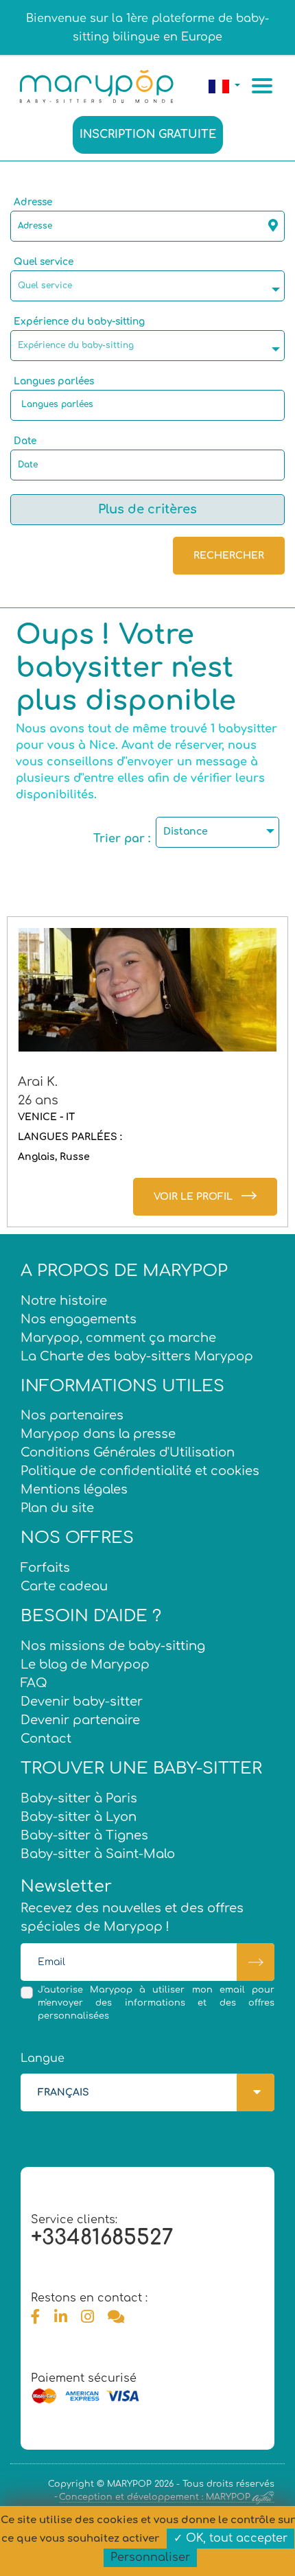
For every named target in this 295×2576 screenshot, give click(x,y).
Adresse (33, 202)
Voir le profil (193, 1197)
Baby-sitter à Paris (79, 1798)
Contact (46, 1739)
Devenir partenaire (80, 1720)
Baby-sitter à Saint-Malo (98, 1854)
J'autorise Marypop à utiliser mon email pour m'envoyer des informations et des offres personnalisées (156, 2003)
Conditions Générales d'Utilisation (128, 1452)
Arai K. (38, 1082)
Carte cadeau (64, 1586)
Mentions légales (74, 1489)
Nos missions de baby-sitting (113, 1646)
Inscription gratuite (148, 135)
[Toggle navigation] (264, 86)
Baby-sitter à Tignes (84, 1835)
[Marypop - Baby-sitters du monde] (96, 85)
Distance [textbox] (186, 832)
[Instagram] (87, 2317)
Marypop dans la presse (98, 1434)
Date (25, 441)
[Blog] (116, 2317)
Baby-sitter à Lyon (79, 1817)
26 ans (38, 1100)
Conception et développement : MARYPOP (155, 2497)
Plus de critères (147, 509)
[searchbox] (151, 404)
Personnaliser (150, 2557)
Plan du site (57, 1508)
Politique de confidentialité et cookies (140, 1471)
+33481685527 (102, 2238)
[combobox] (147, 286)
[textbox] (151, 286)
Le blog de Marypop (85, 1664)
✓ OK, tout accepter (231, 2538)
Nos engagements (79, 1319)
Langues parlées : (70, 1137)
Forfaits (45, 1568)
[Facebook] (36, 2317)
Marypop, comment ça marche (118, 1338)
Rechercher (229, 556)
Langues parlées (54, 381)
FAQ (34, 1683)
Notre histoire (64, 1301)
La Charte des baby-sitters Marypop (137, 1356)
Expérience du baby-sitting (79, 322)
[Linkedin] (61, 2317)
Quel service (44, 262)
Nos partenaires (72, 1415)
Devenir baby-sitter (82, 1702)
